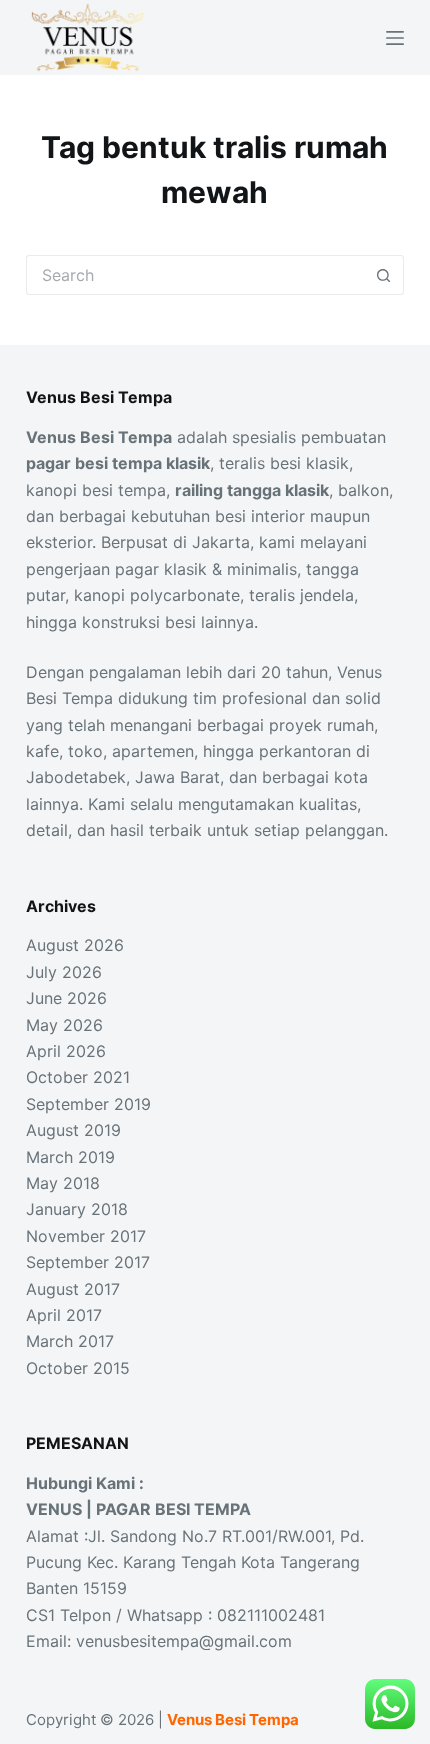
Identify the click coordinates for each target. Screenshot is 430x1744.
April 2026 (66, 1051)
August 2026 (75, 945)
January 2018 (77, 1209)
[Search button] (384, 275)
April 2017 (64, 1315)
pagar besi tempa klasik (118, 463)
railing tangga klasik (252, 490)
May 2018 (63, 1183)
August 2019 (73, 1130)
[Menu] (395, 38)
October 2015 (78, 1368)
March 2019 (70, 1157)
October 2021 (78, 1077)
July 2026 (64, 972)
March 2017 (70, 1341)
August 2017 (73, 1289)
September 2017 (88, 1262)
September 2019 (88, 1104)
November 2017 (86, 1236)
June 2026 (66, 998)
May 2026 (64, 1025)
